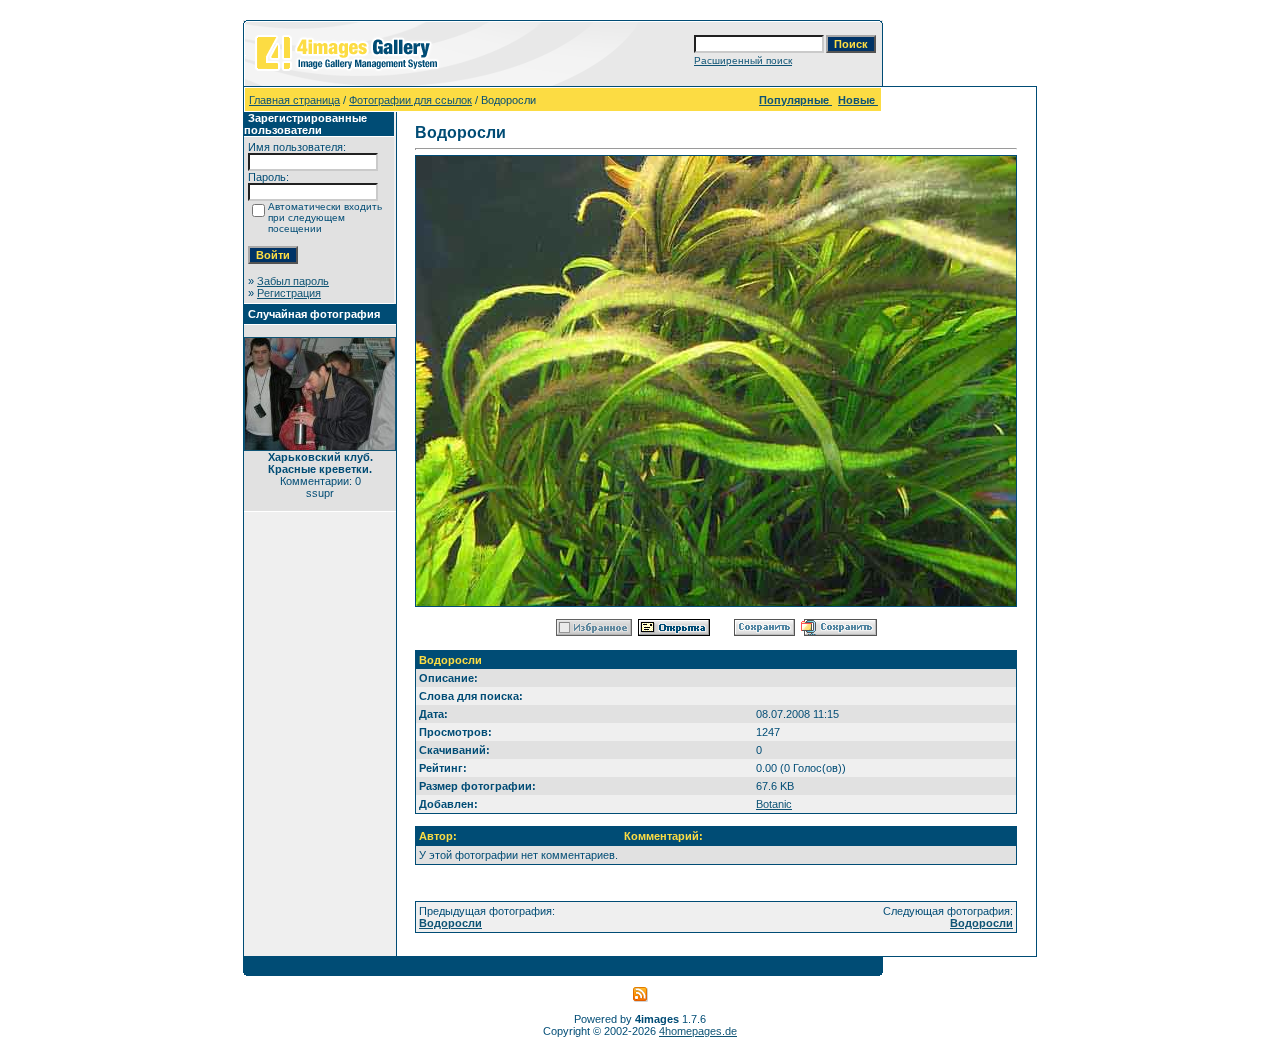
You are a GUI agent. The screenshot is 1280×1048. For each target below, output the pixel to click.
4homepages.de (698, 1031)
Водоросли (450, 923)
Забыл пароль (293, 281)
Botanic (774, 804)
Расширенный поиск (743, 60)
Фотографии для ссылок (410, 100)
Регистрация (289, 293)
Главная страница (294, 100)
